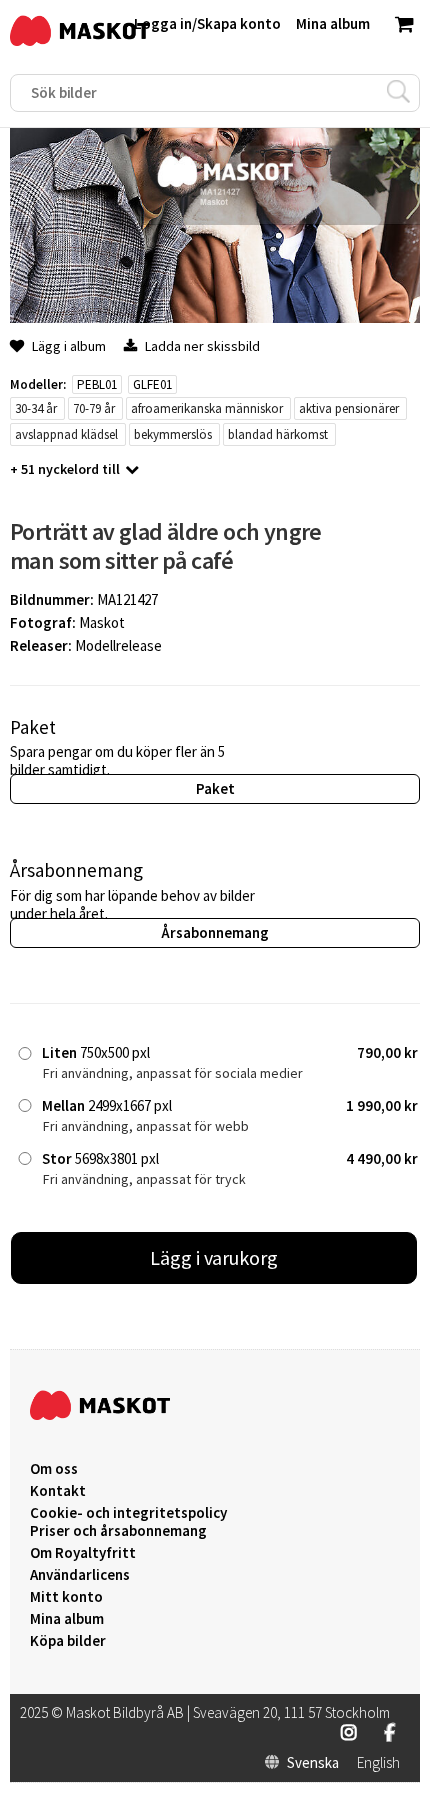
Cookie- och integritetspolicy (128, 1512)
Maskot (102, 622)
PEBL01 (97, 384)
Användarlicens (80, 1575)
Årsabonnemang (215, 932)
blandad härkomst (278, 434)
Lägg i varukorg (214, 1257)
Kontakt (58, 1491)
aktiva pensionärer (349, 408)
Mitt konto (66, 1597)
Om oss (54, 1469)
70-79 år (94, 408)
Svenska (313, 1763)
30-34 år (36, 408)
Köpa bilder (68, 1641)
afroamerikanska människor (207, 408)
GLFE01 (152, 384)
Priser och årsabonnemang (118, 1531)
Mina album (67, 1619)
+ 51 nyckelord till (65, 469)
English (378, 1763)
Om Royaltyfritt (83, 1553)
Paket (215, 788)
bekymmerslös (173, 434)
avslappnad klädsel (66, 434)
